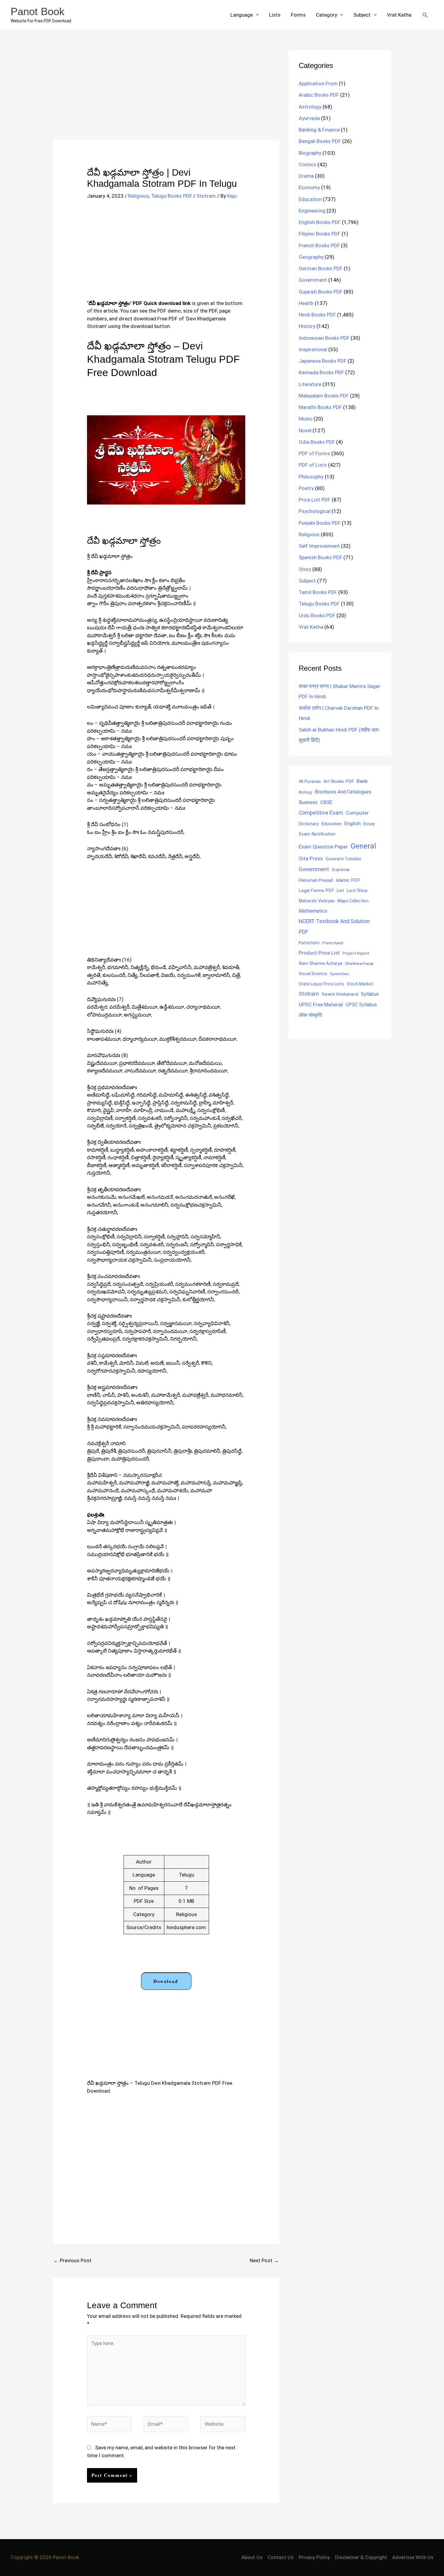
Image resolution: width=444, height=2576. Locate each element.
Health (306, 303)
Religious (138, 196)
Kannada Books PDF (321, 372)
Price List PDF (315, 500)
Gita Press (311, 858)
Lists (275, 15)
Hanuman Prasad (316, 880)
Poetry (306, 488)
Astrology (310, 107)
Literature (310, 384)
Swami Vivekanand (340, 994)
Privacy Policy (314, 2557)
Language (242, 15)
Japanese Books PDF (323, 361)
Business (308, 802)
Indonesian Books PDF (324, 338)
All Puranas (310, 782)
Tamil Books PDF (318, 592)
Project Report (356, 953)
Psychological (315, 511)
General (363, 846)
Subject (362, 15)
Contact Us (281, 2557)
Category (327, 15)
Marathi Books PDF (320, 407)
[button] (425, 15)
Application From (318, 83)
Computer (357, 813)
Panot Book (38, 11)
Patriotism (309, 943)
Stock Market (360, 984)
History (307, 326)
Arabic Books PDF (319, 95)
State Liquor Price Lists (321, 984)
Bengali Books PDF (320, 141)
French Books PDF (319, 245)
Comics (307, 164)
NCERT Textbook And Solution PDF (334, 927)
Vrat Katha (399, 15)
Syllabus (370, 994)
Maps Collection (353, 901)
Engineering (312, 211)
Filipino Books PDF (320, 234)
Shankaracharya (359, 963)
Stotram (206, 196)
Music (306, 419)
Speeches (339, 974)
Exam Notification (317, 834)
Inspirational (313, 349)
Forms (298, 15)
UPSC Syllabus (361, 1005)
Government (313, 280)
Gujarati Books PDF (321, 292)
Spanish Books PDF (320, 557)
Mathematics (313, 911)
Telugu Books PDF (172, 196)
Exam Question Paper (323, 847)
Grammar (341, 870)
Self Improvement (319, 546)
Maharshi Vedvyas (317, 901)
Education (310, 199)
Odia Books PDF (317, 442)
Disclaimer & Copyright (361, 2557)
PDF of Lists (313, 465)
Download (166, 1981)
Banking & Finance (319, 130)
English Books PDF (320, 222)
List (340, 891)
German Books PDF (321, 268)
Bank (362, 781)
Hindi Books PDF (317, 315)
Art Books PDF (339, 781)
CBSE (326, 802)
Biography (310, 153)
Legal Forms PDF (316, 891)
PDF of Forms (314, 453)
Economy (309, 187)
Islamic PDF (348, 880)
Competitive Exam (321, 813)
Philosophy (311, 477)
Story (305, 569)
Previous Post (72, 2260)
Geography (311, 257)
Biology (305, 792)
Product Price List (319, 953)
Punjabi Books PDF (320, 523)
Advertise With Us (413, 2557)
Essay (369, 824)
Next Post (264, 2260)
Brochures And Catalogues (343, 792)
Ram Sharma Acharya (320, 963)
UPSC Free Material (321, 1004)
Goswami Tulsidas (343, 859)
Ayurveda (309, 118)
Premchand (333, 943)
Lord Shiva (357, 891)
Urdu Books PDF (317, 615)
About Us (252, 2557)
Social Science (313, 974)
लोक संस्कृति (310, 1015)
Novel (305, 430)
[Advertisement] (166, 95)
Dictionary (309, 824)
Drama (306, 176)
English (352, 824)
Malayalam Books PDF (324, 396)
